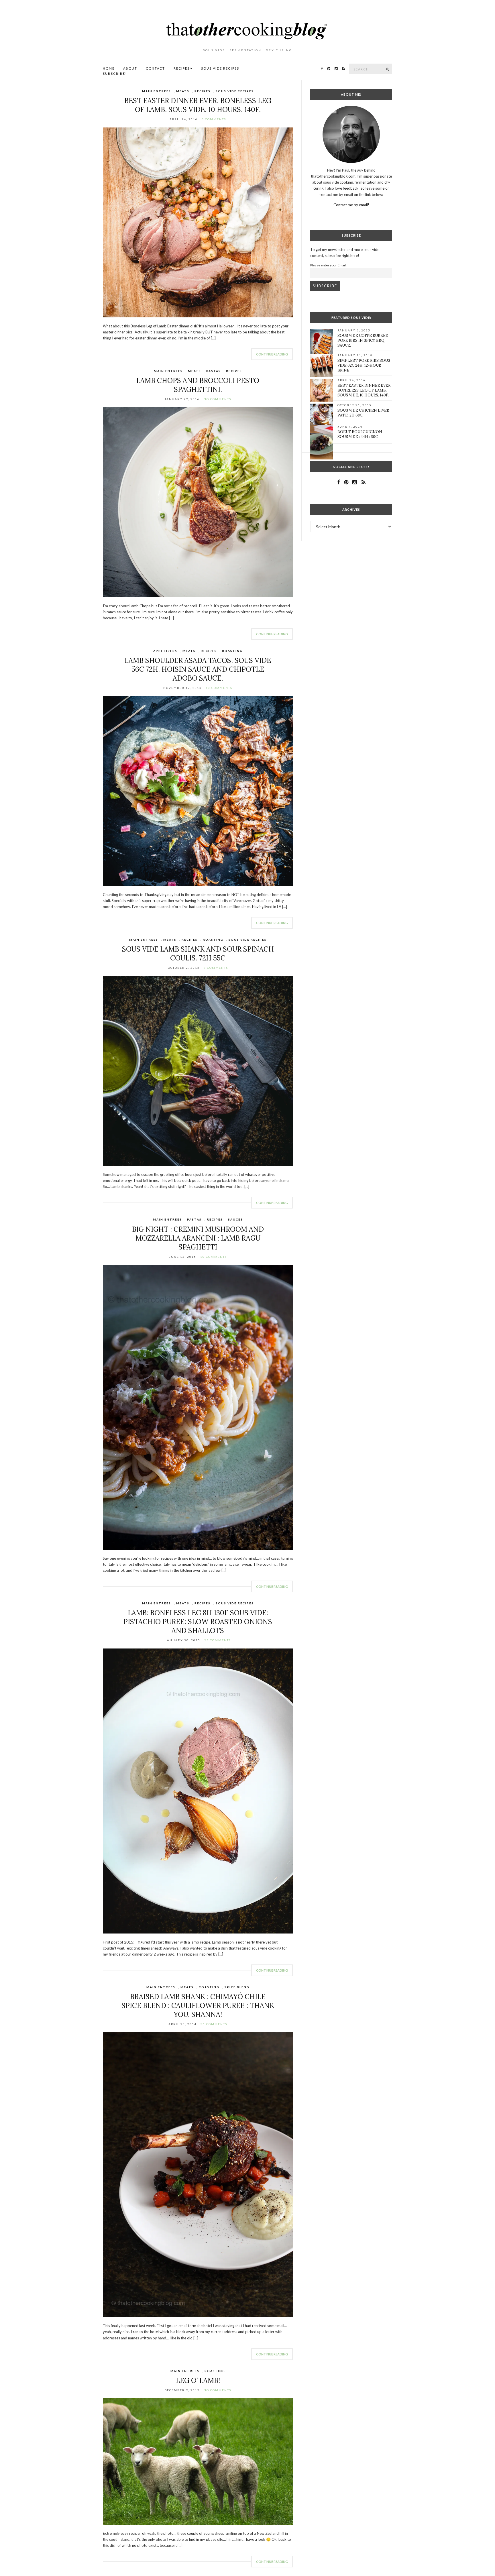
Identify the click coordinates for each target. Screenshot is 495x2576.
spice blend (237, 1987)
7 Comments (216, 968)
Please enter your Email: (328, 265)
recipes (203, 91)
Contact (155, 68)
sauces (235, 1219)
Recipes (182, 68)
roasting (232, 651)
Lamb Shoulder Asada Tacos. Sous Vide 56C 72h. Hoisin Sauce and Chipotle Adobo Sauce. (198, 669)
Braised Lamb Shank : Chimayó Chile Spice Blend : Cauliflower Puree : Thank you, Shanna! (198, 2006)
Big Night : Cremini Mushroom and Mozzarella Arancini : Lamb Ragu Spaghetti (198, 1238)
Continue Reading (272, 354)
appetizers (165, 651)
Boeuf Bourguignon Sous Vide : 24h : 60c (360, 434)
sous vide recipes (235, 91)
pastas (214, 371)
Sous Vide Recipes (220, 68)
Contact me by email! (351, 205)
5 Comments (214, 119)
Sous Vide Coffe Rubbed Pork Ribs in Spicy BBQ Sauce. (363, 340)
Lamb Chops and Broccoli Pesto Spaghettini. (198, 385)
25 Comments (218, 1640)
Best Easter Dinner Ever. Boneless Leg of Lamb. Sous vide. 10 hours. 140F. (198, 105)
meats (183, 91)
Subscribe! (115, 73)
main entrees (157, 91)
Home (109, 68)
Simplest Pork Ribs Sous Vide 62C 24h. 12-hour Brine (364, 365)
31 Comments (214, 2024)
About (130, 68)
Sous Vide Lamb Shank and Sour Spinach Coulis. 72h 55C (198, 954)
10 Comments (219, 688)
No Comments (217, 399)
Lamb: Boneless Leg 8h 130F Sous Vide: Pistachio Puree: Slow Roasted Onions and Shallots (198, 1622)
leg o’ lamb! (198, 2381)
